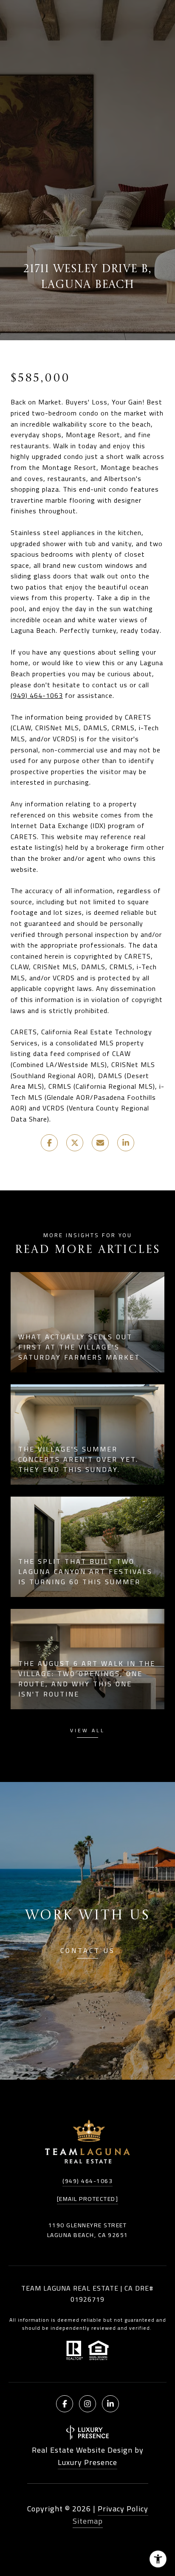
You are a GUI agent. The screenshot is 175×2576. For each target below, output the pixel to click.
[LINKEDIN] (110, 2404)
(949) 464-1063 (37, 695)
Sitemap (88, 2521)
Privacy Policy (123, 2509)
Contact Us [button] (88, 1952)
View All (87, 1732)
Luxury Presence (87, 2462)
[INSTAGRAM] (87, 2404)
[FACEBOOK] (65, 2404)
